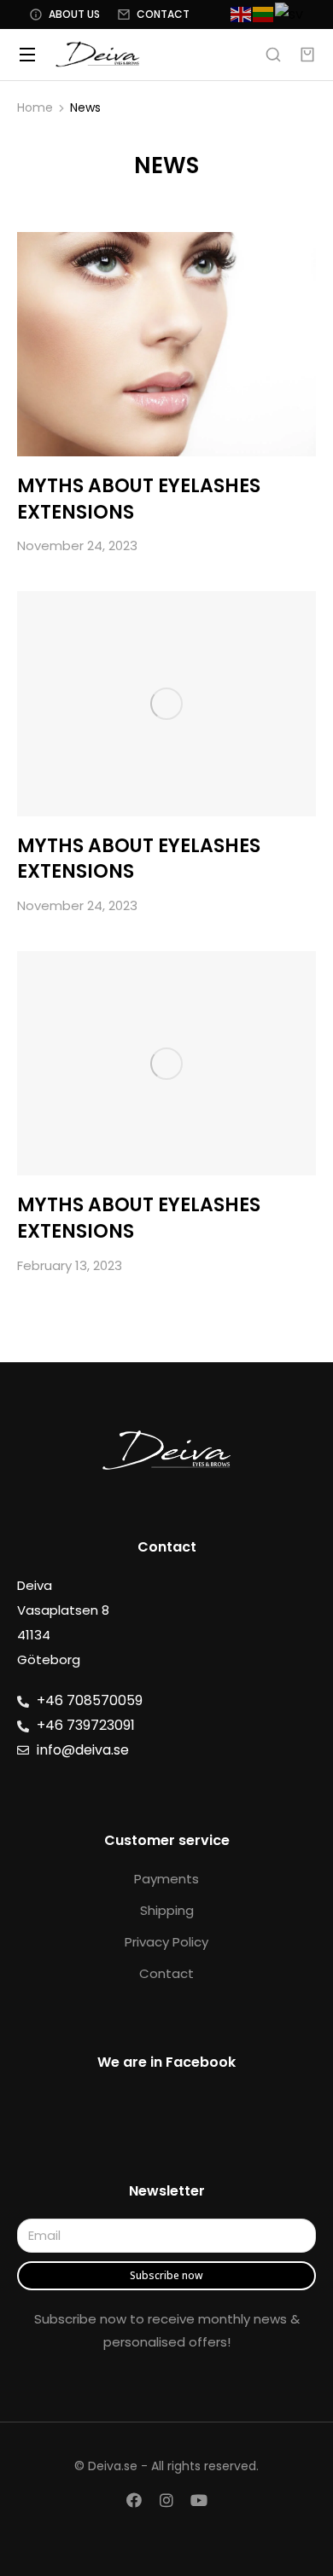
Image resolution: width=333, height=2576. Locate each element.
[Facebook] (134, 2500)
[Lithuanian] (264, 14)
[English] (242, 14)
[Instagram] (166, 2500)
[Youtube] (199, 2500)
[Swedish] (290, 14)
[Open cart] (307, 55)
